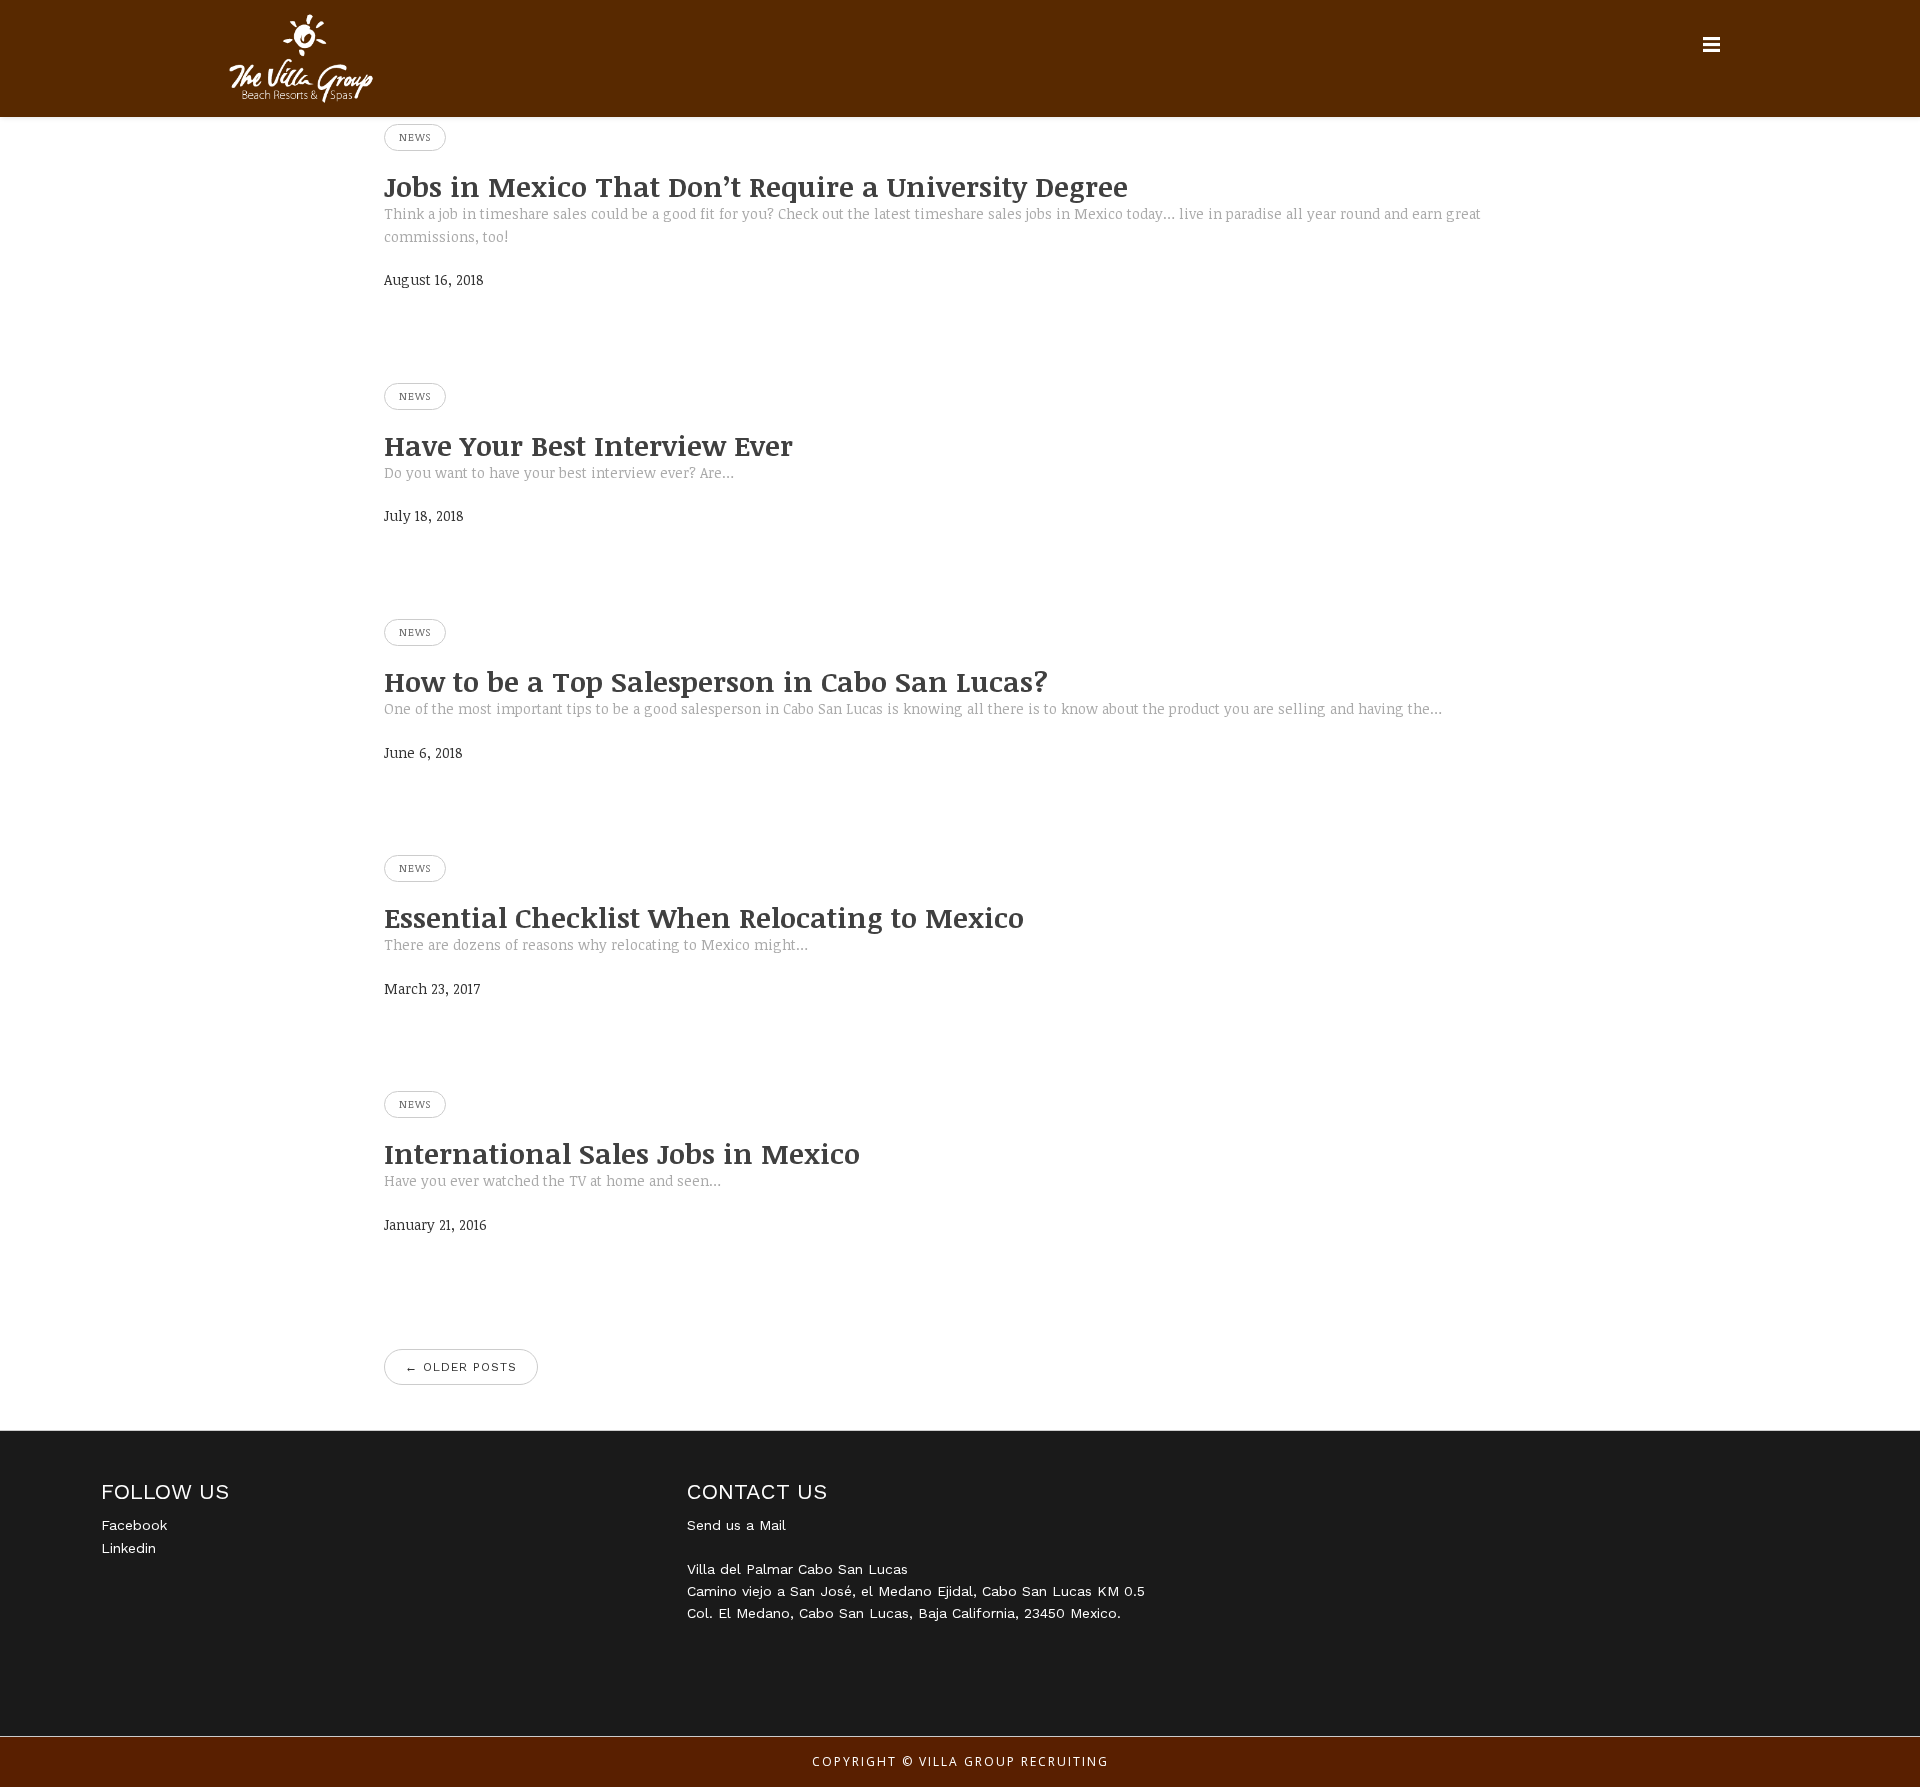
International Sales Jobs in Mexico (622, 1153)
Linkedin (128, 1548)
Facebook (134, 1525)
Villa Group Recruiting (1014, 1761)
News (415, 137)
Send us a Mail (736, 1525)
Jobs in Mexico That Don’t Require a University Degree (756, 186)
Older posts (461, 1367)
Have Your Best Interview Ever (588, 445)
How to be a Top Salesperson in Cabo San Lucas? (716, 681)
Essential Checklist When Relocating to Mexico (704, 917)
